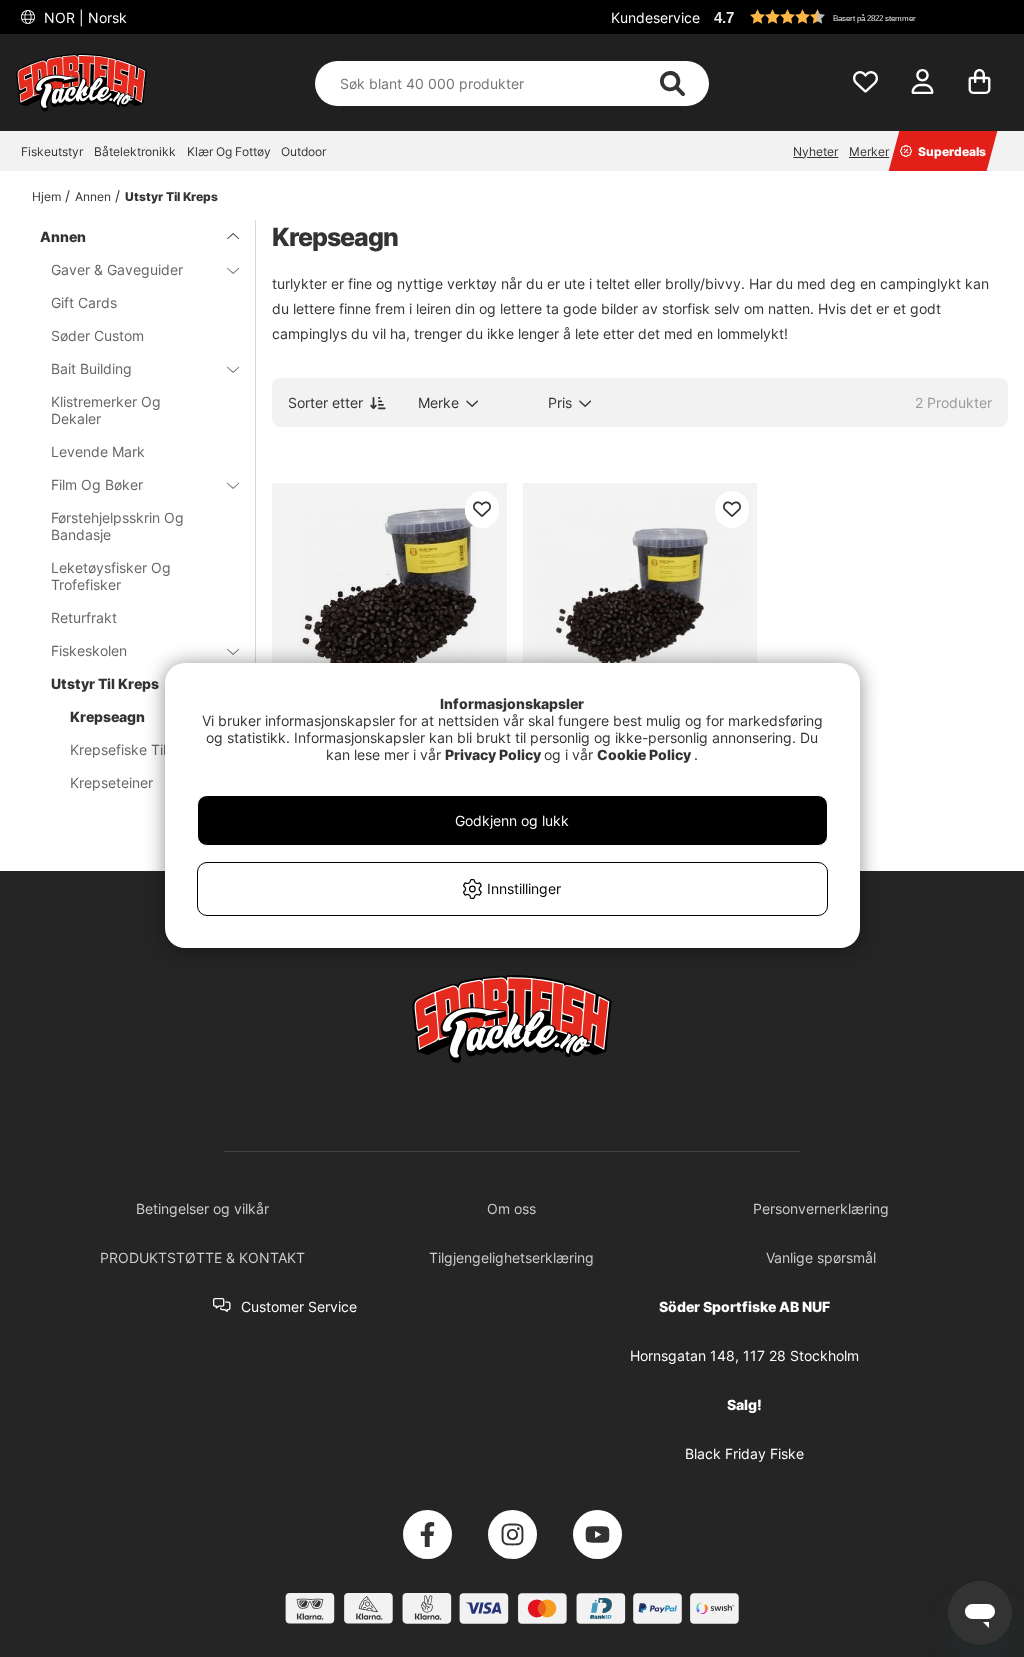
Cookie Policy (644, 754)
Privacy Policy (493, 754)
